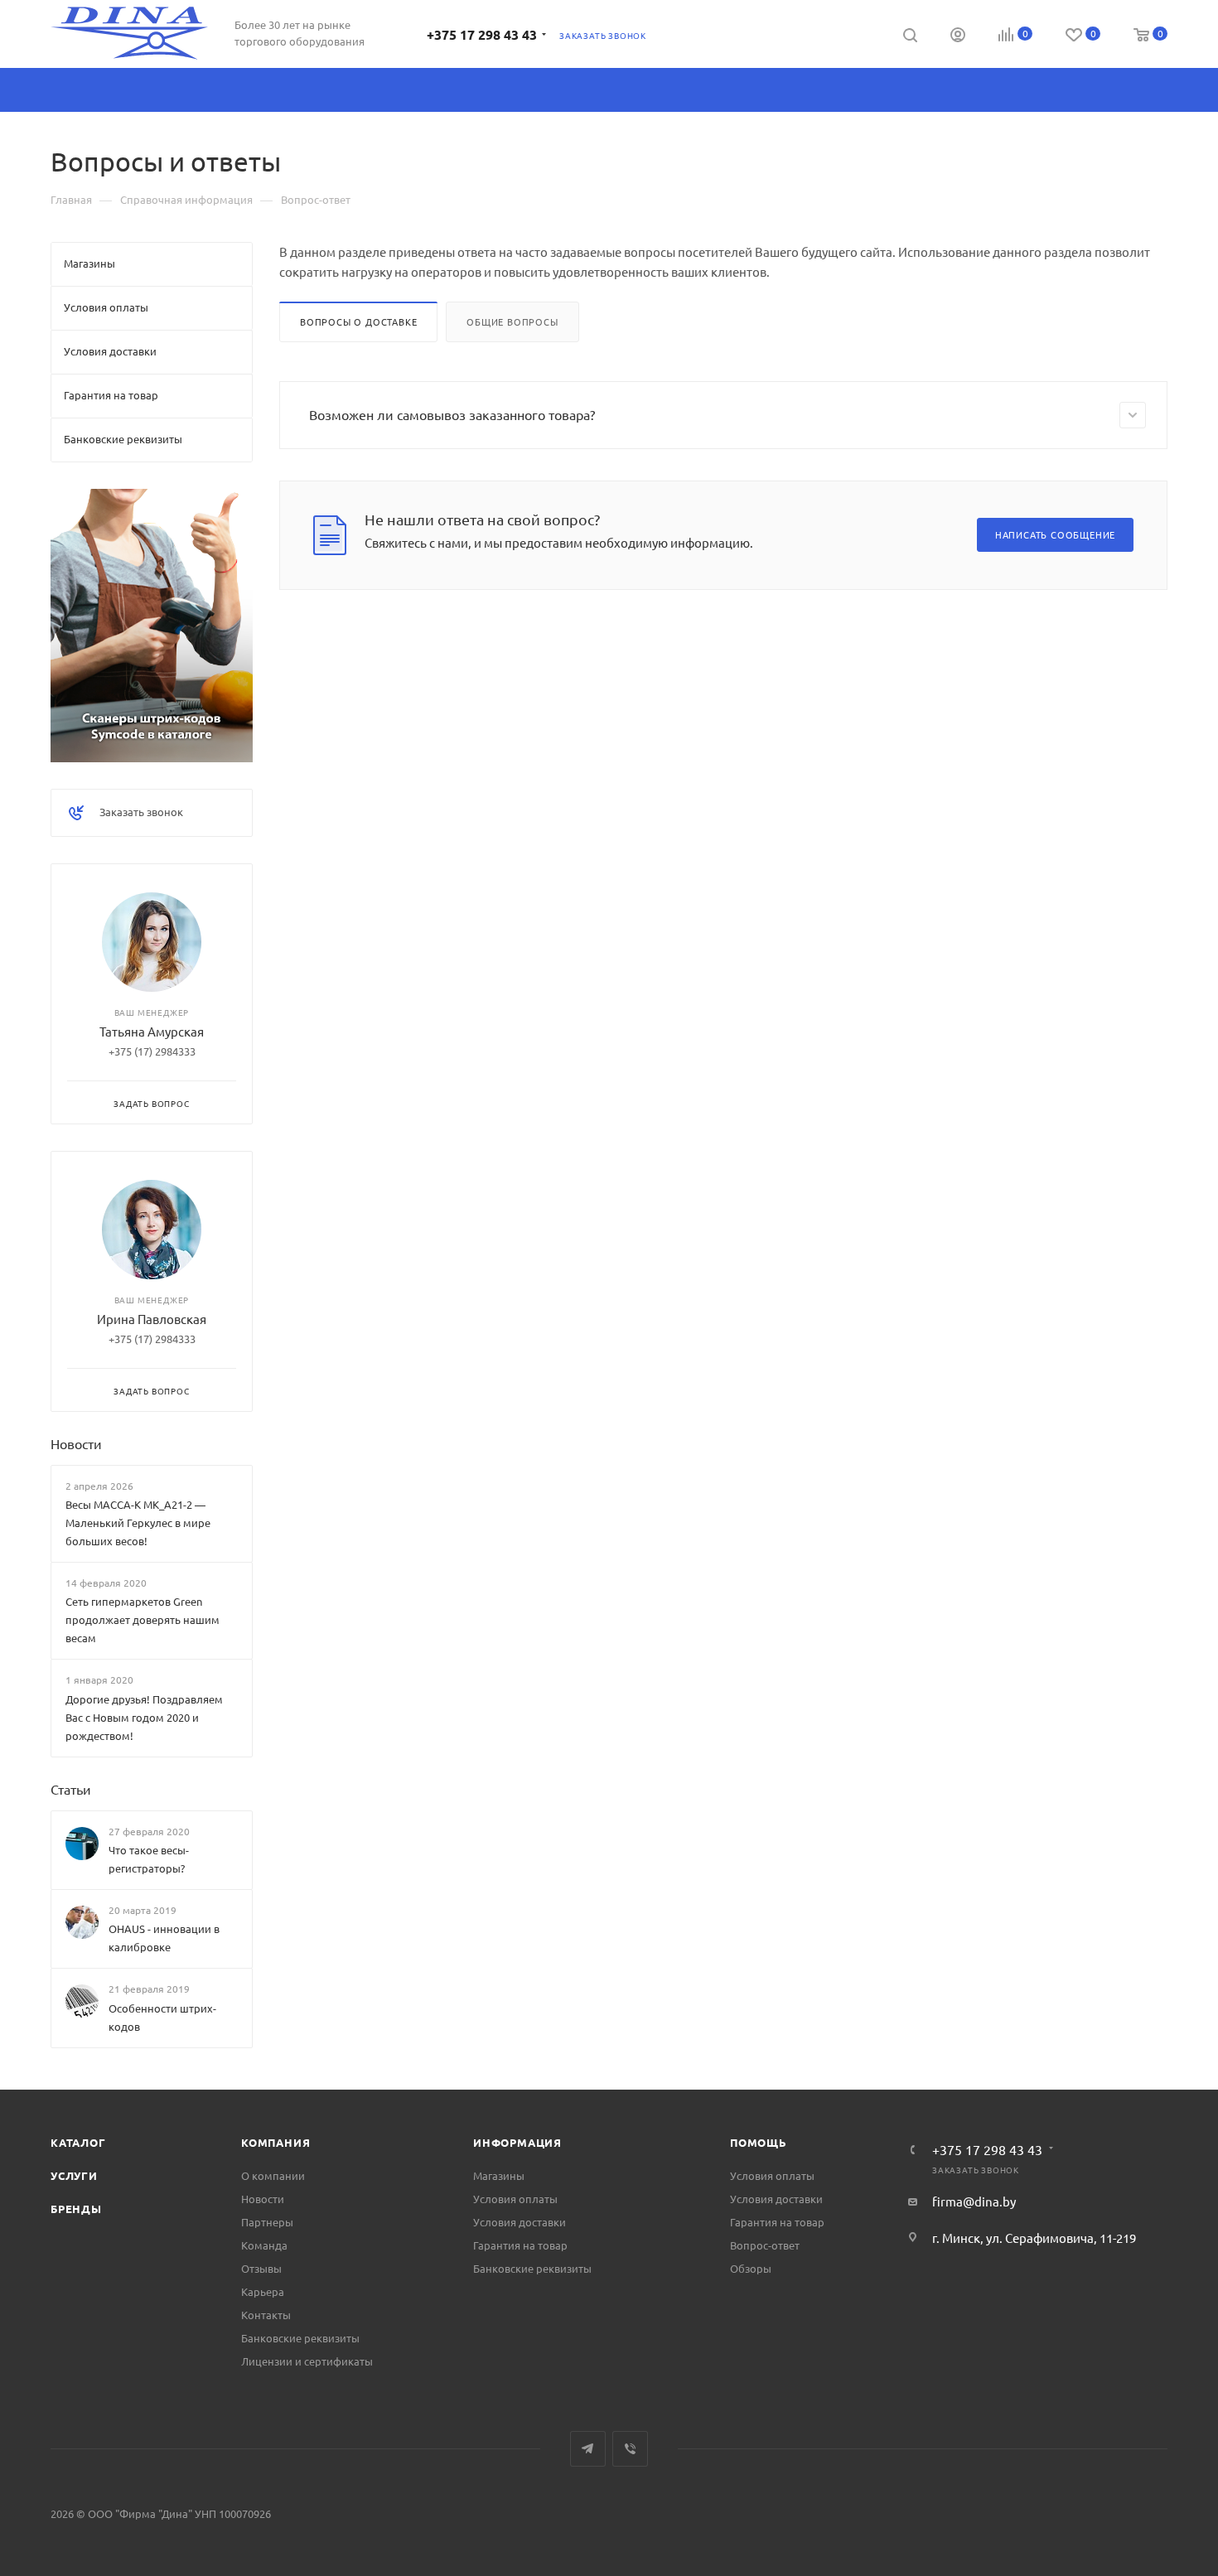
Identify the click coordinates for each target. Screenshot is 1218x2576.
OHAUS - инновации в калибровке (164, 1938)
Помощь (759, 2142)
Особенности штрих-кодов (162, 2017)
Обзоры (751, 2268)
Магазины (499, 2175)
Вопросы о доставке (358, 321)
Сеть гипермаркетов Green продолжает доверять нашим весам (143, 1619)
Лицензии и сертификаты (307, 2361)
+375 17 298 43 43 (482, 34)
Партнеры (267, 2222)
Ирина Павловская (152, 1319)
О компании (273, 2175)
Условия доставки (520, 2222)
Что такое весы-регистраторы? (149, 1859)
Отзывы (261, 2268)
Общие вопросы (512, 321)
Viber (630, 2449)
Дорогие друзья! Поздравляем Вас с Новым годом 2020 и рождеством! (144, 1717)
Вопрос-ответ (765, 2245)
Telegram (588, 2449)
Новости (76, 1443)
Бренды (76, 2209)
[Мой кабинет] (958, 36)
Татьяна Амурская (152, 1031)
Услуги (74, 2175)
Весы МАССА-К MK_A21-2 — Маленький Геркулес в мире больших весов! (138, 1522)
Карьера (263, 2291)
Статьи (71, 1789)
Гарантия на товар (520, 2245)
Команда (264, 2245)
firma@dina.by (974, 2201)
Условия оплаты (515, 2199)
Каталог (78, 2142)
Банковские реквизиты (300, 2338)
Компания (275, 2142)
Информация (517, 2142)
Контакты (266, 2315)
